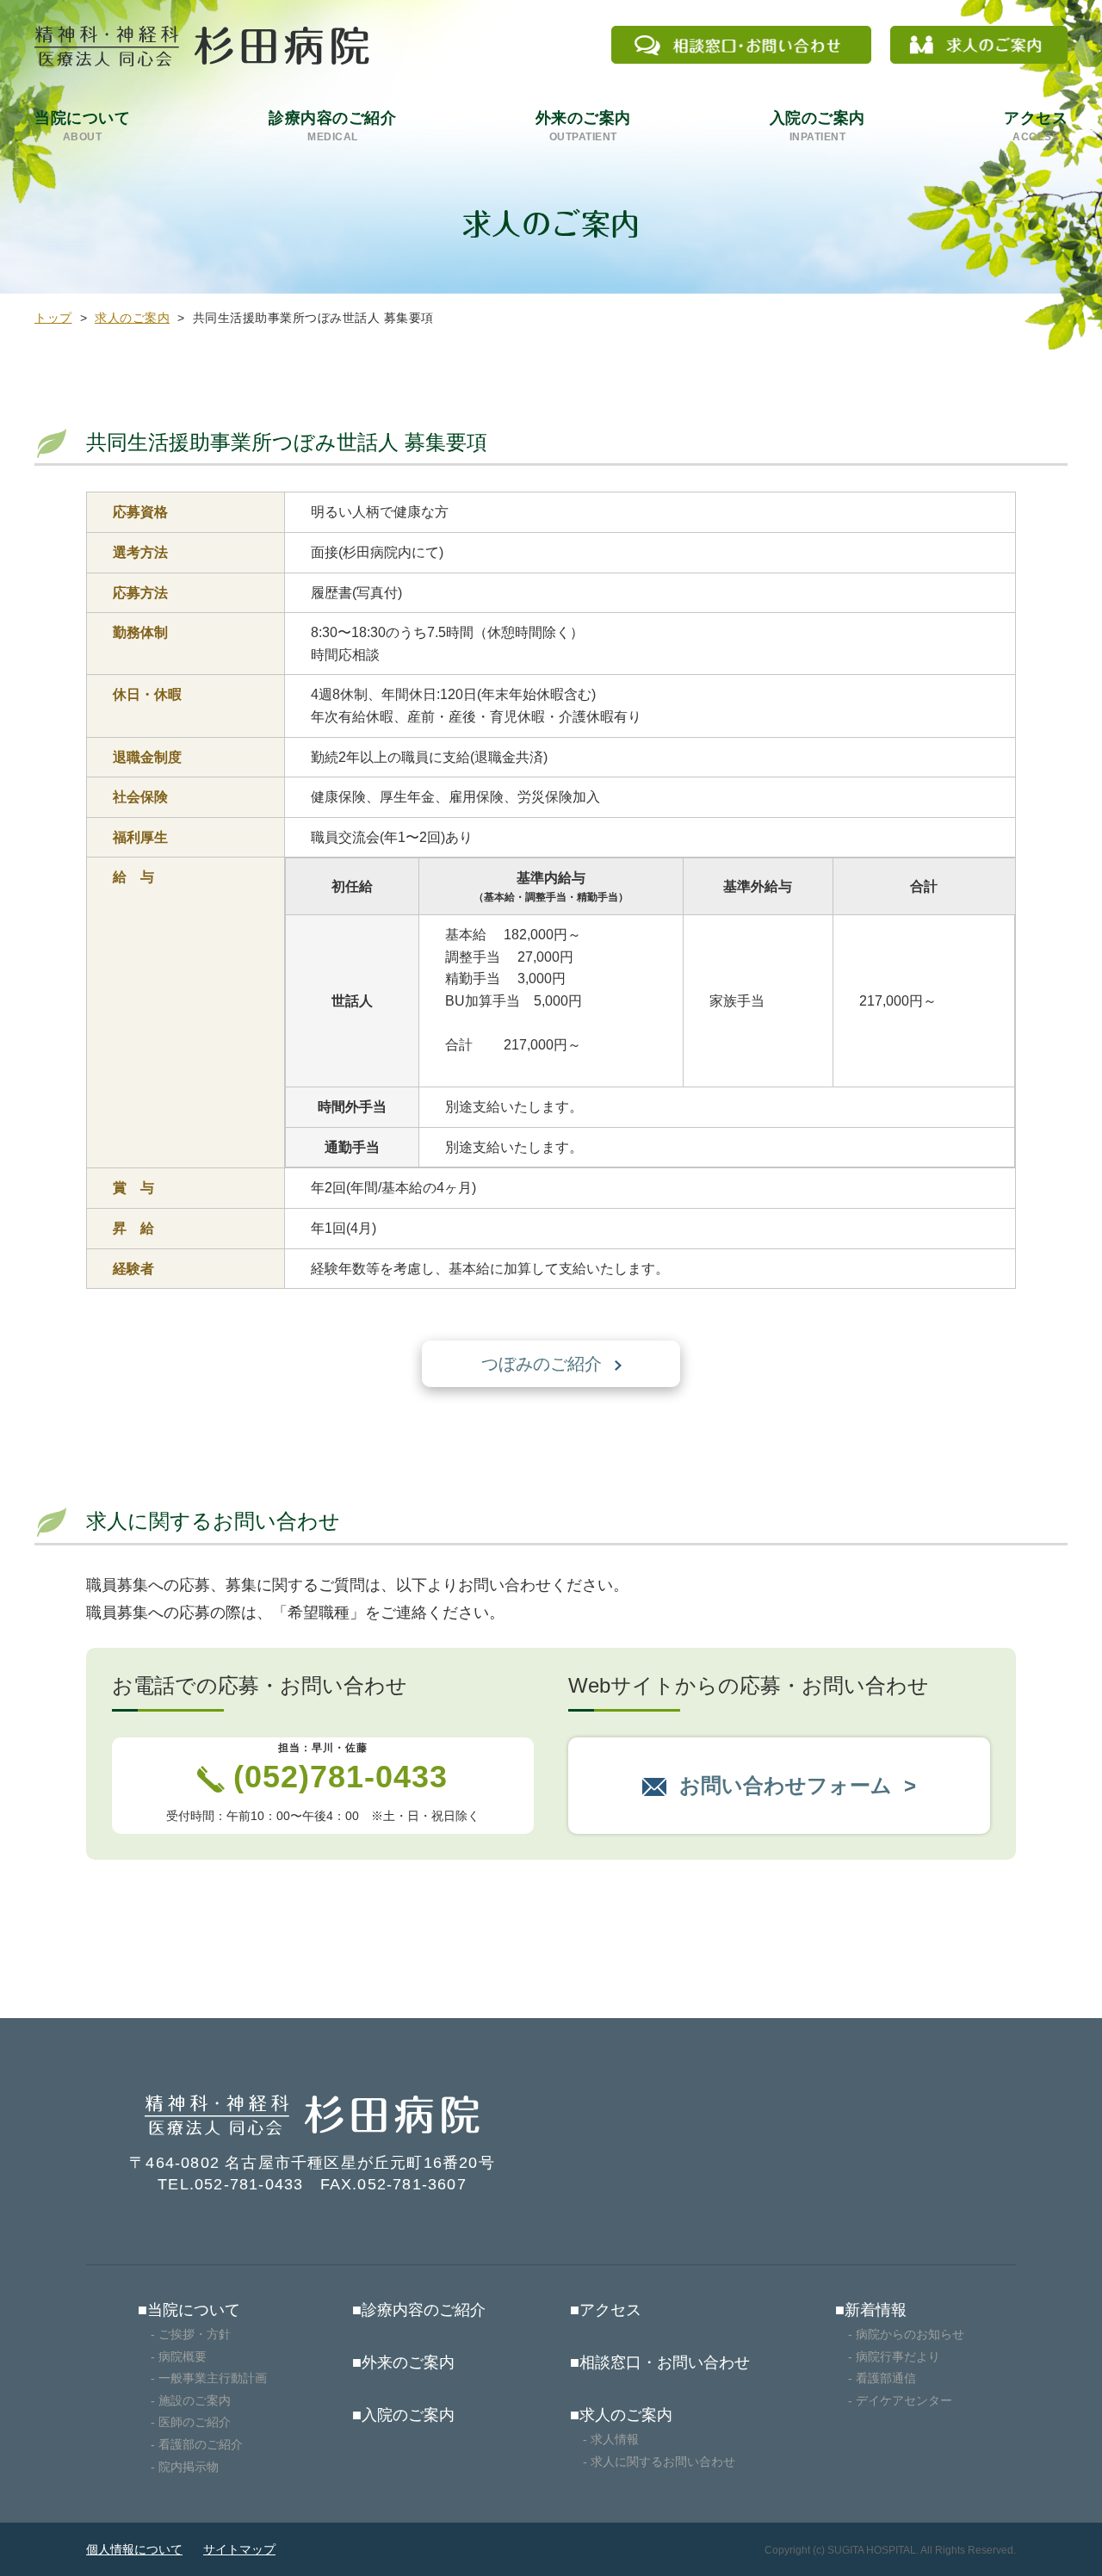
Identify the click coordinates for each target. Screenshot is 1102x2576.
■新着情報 (871, 2310)
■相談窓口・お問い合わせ (660, 2362)
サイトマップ (239, 2549)
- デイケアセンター (900, 2400)
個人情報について (134, 2549)
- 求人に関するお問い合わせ (659, 2461)
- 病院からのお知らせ (906, 2334)
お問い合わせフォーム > (798, 1785)
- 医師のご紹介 (191, 2422)
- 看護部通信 (882, 2378)
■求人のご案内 (621, 2415)
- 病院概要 (179, 2356)
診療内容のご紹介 (332, 126)
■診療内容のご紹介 (419, 2310)
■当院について (189, 2310)
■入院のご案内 (403, 2415)
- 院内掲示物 (185, 2467)
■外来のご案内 (403, 2362)
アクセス (1036, 126)
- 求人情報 (611, 2439)
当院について (82, 126)
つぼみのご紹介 (542, 1364)
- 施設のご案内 (191, 2400)
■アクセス (606, 2310)
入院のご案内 (817, 126)
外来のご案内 (583, 126)
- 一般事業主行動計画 (209, 2378)
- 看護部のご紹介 (197, 2444)
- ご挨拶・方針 (191, 2334)
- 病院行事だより (894, 2356)
